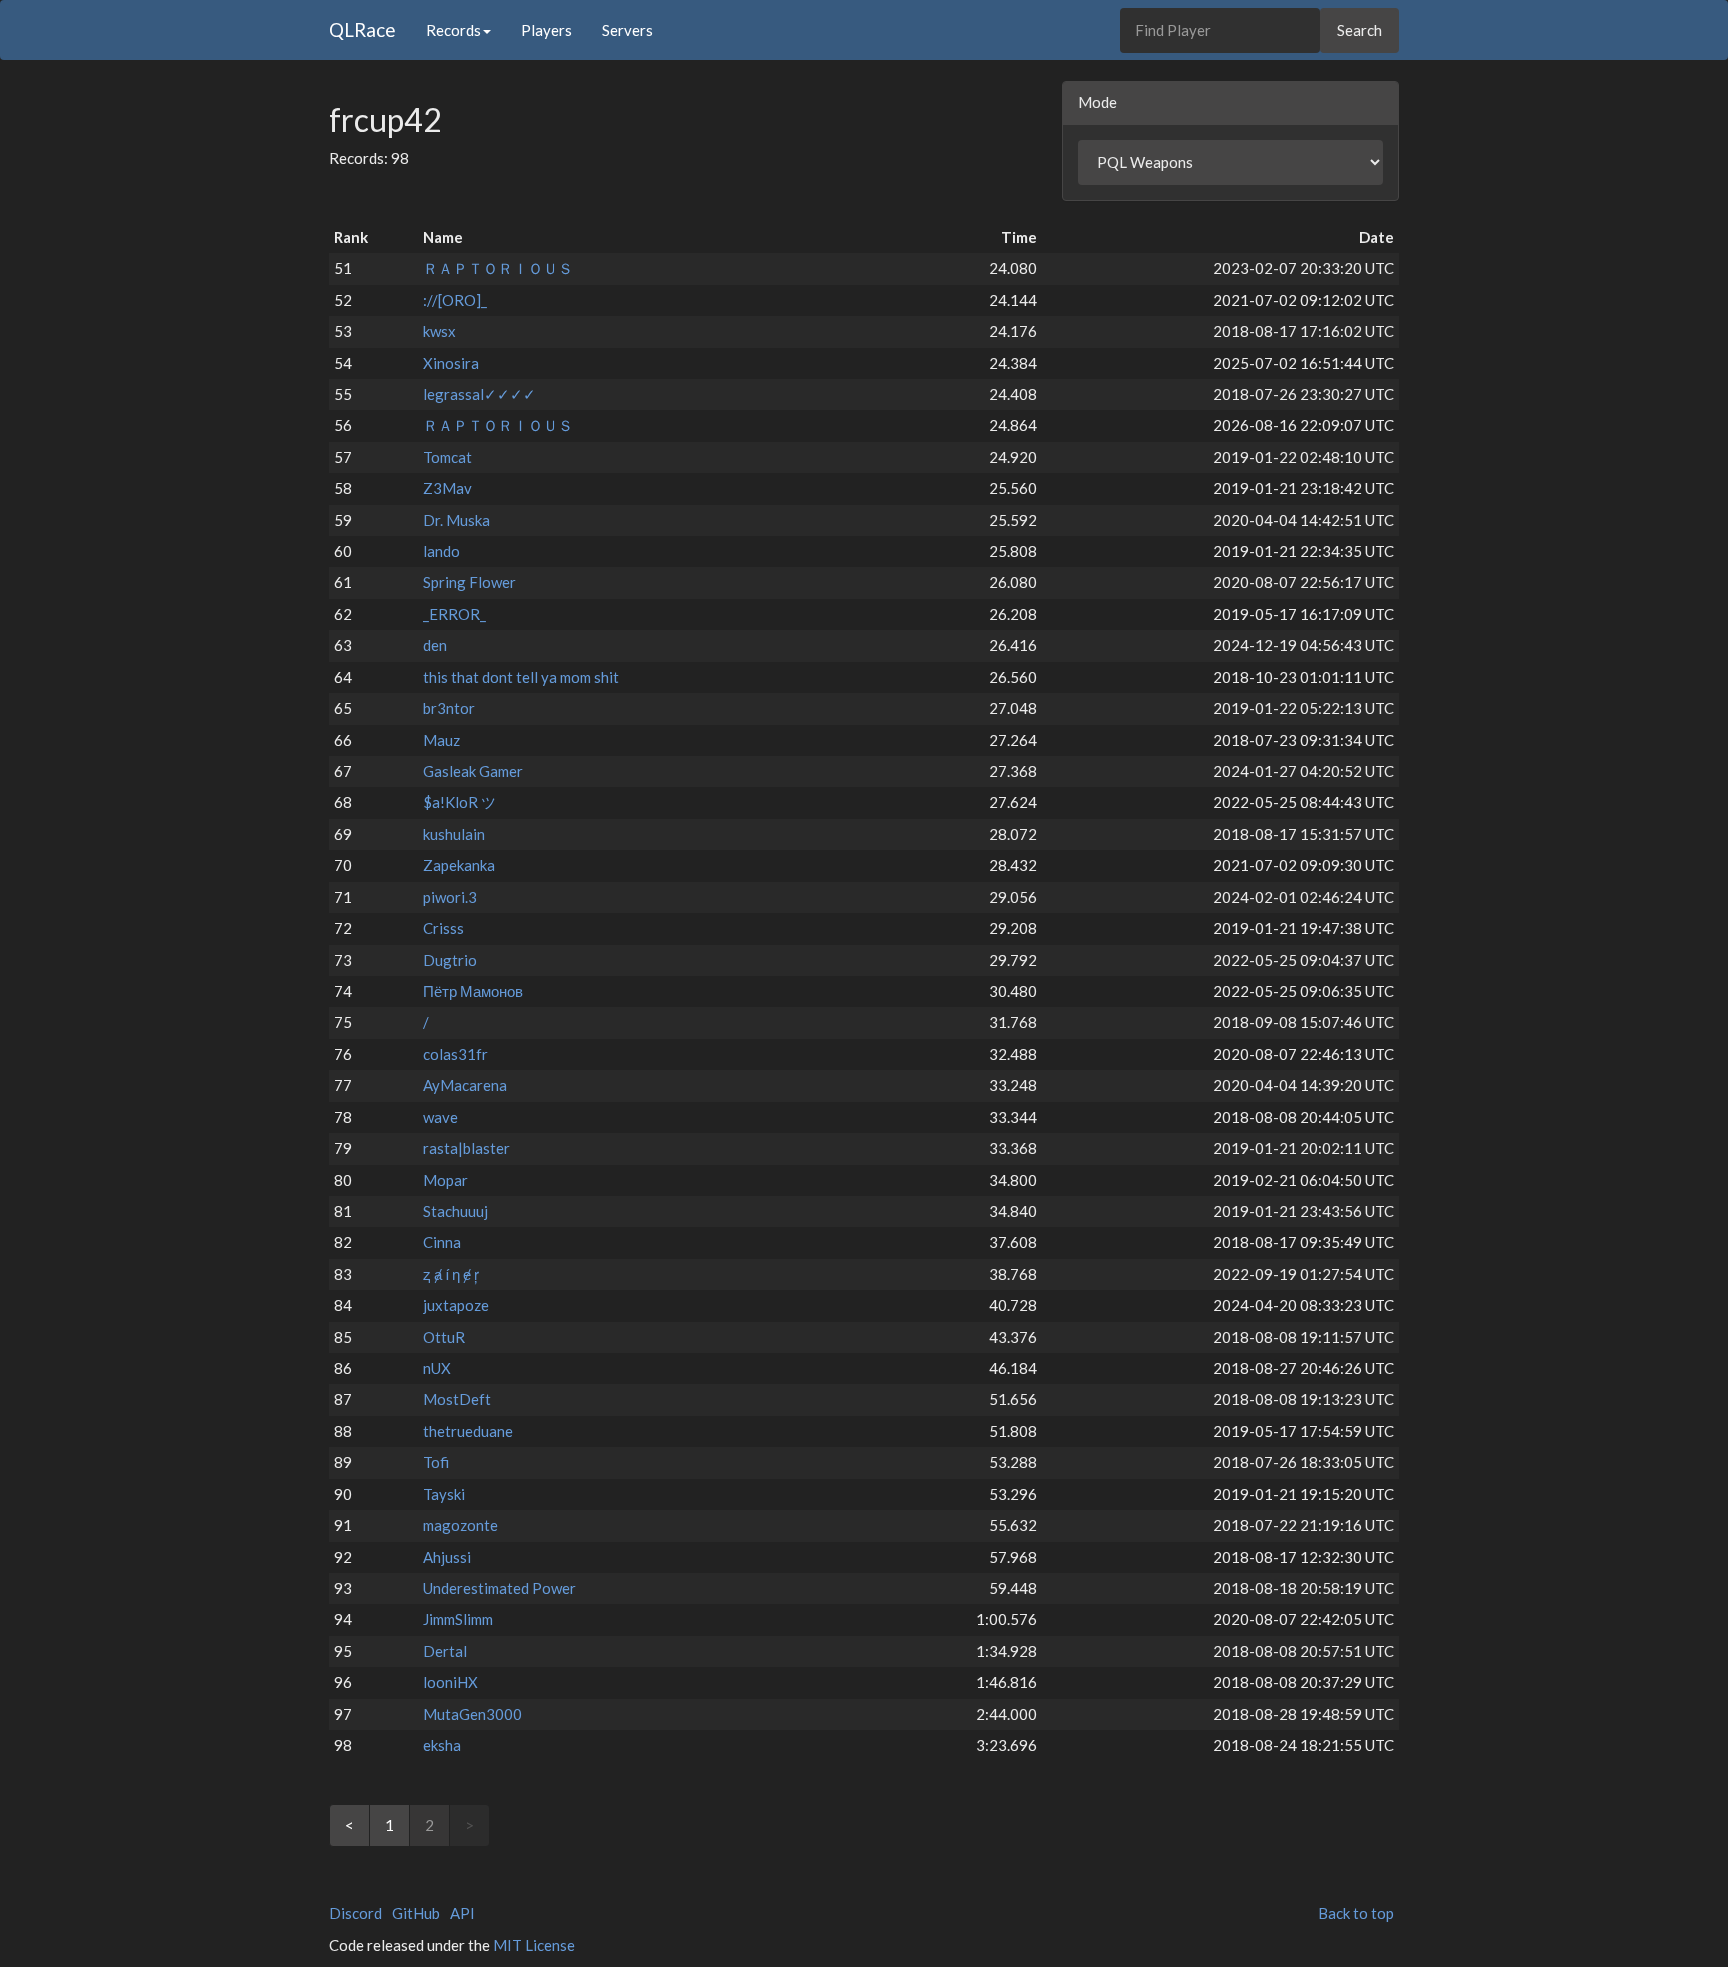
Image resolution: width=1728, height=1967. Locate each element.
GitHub (416, 1913)
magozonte (460, 1525)
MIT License (534, 1945)
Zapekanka (459, 865)
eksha (442, 1745)
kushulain (454, 834)
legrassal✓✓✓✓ (479, 394)
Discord (355, 1913)
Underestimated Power (499, 1588)
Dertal (445, 1651)
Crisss (443, 928)
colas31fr (455, 1054)
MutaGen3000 (472, 1714)
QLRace (362, 29)
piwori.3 (450, 897)
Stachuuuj (455, 1211)
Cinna (442, 1242)
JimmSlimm (458, 1619)
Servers (627, 30)
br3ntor (449, 708)
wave (440, 1117)
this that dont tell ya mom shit (521, 677)
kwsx (439, 331)
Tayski (444, 1494)
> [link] (469, 1825)
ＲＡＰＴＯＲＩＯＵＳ (498, 268)
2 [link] (429, 1825)
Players (546, 30)
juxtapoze (456, 1305)
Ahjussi (447, 1557)
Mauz (441, 740)
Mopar (445, 1180)
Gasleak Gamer (473, 771)
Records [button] (453, 30)
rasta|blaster (466, 1148)
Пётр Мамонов (473, 991)
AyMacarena (465, 1085)
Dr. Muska (456, 520)
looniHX (450, 1682)
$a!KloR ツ (459, 802)
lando (441, 551)
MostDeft (457, 1399)
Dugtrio (450, 960)
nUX (437, 1368)
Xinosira (451, 363)
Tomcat (447, 457)
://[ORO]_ (455, 300)
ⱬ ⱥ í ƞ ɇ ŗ (451, 1274)
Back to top (1356, 1913)
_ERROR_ (454, 614)
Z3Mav (447, 488)
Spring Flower (469, 582)
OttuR (444, 1337)
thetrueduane (468, 1431)
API (462, 1913)
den (435, 645)
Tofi (436, 1462)
